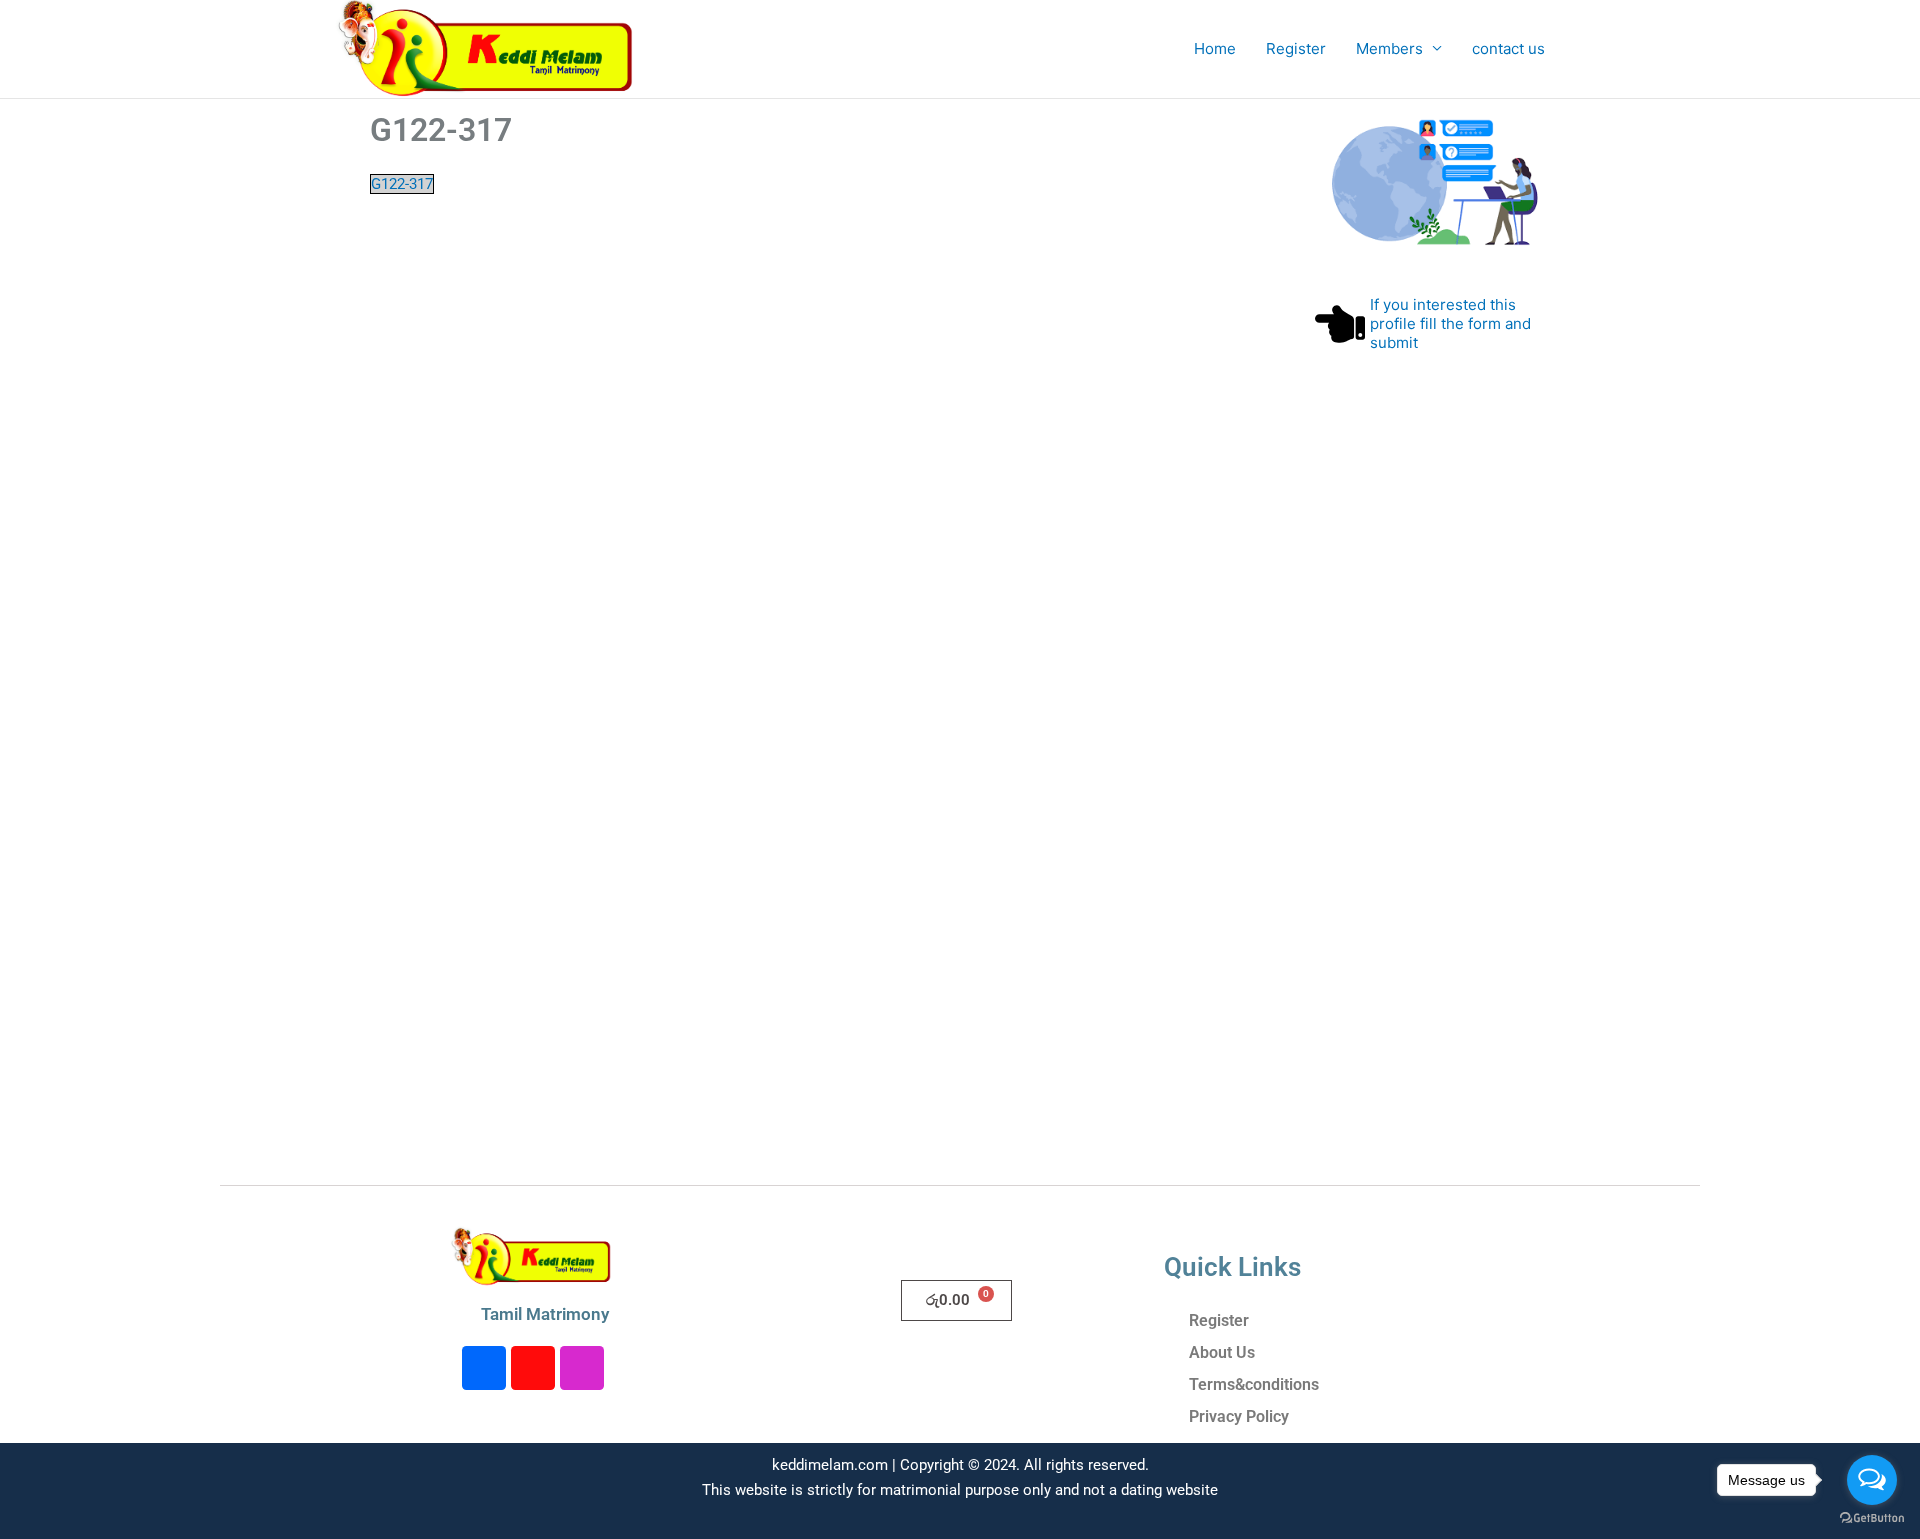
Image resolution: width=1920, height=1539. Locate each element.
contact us (1508, 48)
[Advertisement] (1432, 810)
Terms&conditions (1254, 1384)
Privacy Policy (1239, 1416)
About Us (1222, 1352)
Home (1215, 48)
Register (1296, 48)
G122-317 (402, 184)
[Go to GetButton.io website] (1872, 1518)
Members (1389, 48)
